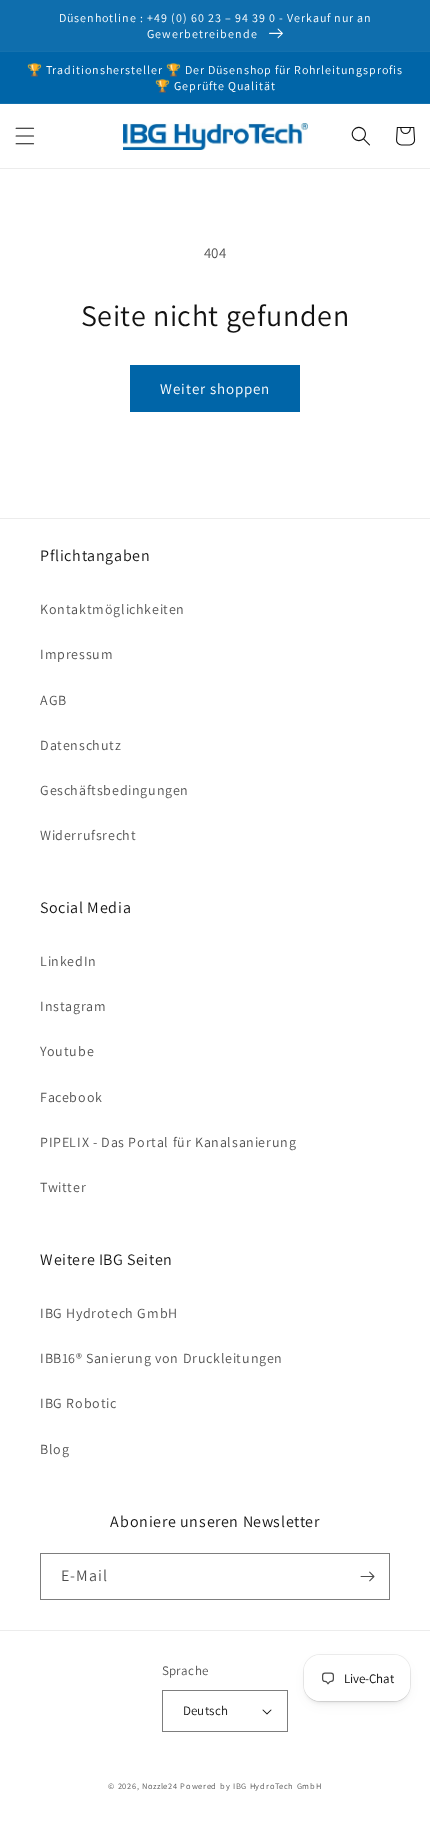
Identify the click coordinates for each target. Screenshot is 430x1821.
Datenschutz (81, 745)
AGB (53, 700)
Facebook (71, 1097)
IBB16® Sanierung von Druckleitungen (161, 1358)
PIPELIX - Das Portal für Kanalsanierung (168, 1142)
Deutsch (206, 1710)
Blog (54, 1449)
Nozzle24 (160, 1785)
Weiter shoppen (215, 388)
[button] (25, 136)
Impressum (76, 654)
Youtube (67, 1051)
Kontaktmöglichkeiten (112, 609)
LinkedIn (68, 961)
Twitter (63, 1187)
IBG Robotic (78, 1403)
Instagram (73, 1006)
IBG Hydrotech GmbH (109, 1313)
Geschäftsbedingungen (114, 790)
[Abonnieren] (367, 1576)
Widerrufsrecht (88, 835)
